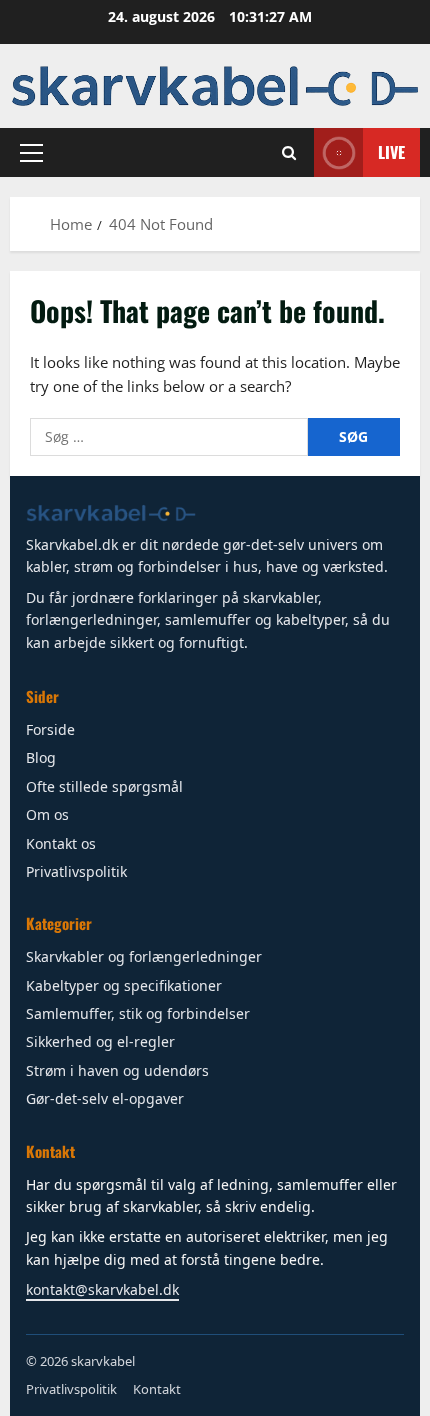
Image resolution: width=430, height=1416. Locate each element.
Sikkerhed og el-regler (100, 1041)
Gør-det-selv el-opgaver (105, 1098)
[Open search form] (289, 152)
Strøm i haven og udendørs (117, 1070)
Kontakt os (61, 843)
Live (391, 151)
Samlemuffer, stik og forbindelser (138, 1013)
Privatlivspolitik (76, 871)
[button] (31, 152)
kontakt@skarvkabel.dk (102, 1289)
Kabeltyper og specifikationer (124, 985)
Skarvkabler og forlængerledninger (144, 956)
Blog (41, 757)
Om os (47, 814)
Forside (50, 729)
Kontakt (157, 1389)
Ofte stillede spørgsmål (104, 786)
